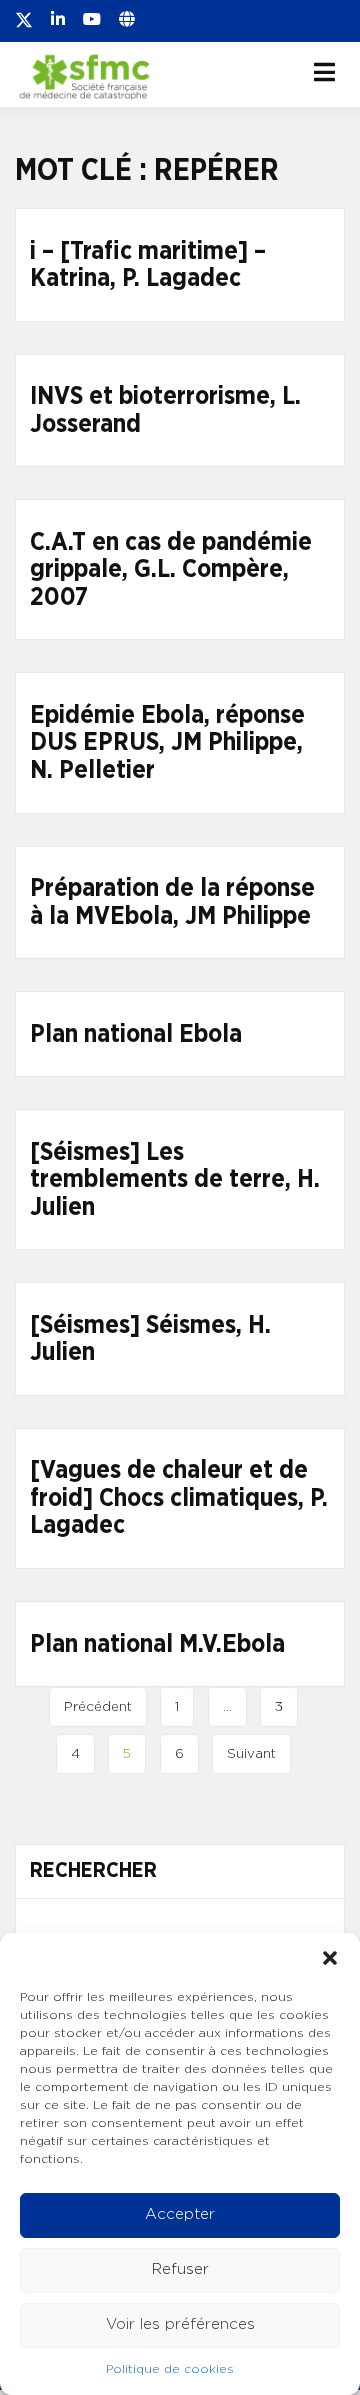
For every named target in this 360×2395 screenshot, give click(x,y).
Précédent (98, 1707)
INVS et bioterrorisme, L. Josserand (165, 410)
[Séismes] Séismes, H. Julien (150, 1339)
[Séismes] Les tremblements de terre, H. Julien (175, 1180)
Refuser (180, 2269)
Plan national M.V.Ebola (157, 1644)
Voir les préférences (180, 2324)
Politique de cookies (170, 2369)
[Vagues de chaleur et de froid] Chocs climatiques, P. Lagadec (179, 1498)
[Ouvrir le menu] (324, 72)
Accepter (180, 2214)
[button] (330, 1958)
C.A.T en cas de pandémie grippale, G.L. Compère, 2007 (171, 570)
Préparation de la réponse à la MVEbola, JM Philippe (172, 902)
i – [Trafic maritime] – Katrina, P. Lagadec (148, 265)
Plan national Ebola (136, 1034)
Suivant (251, 1754)
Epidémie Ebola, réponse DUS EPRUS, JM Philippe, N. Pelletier (167, 743)
